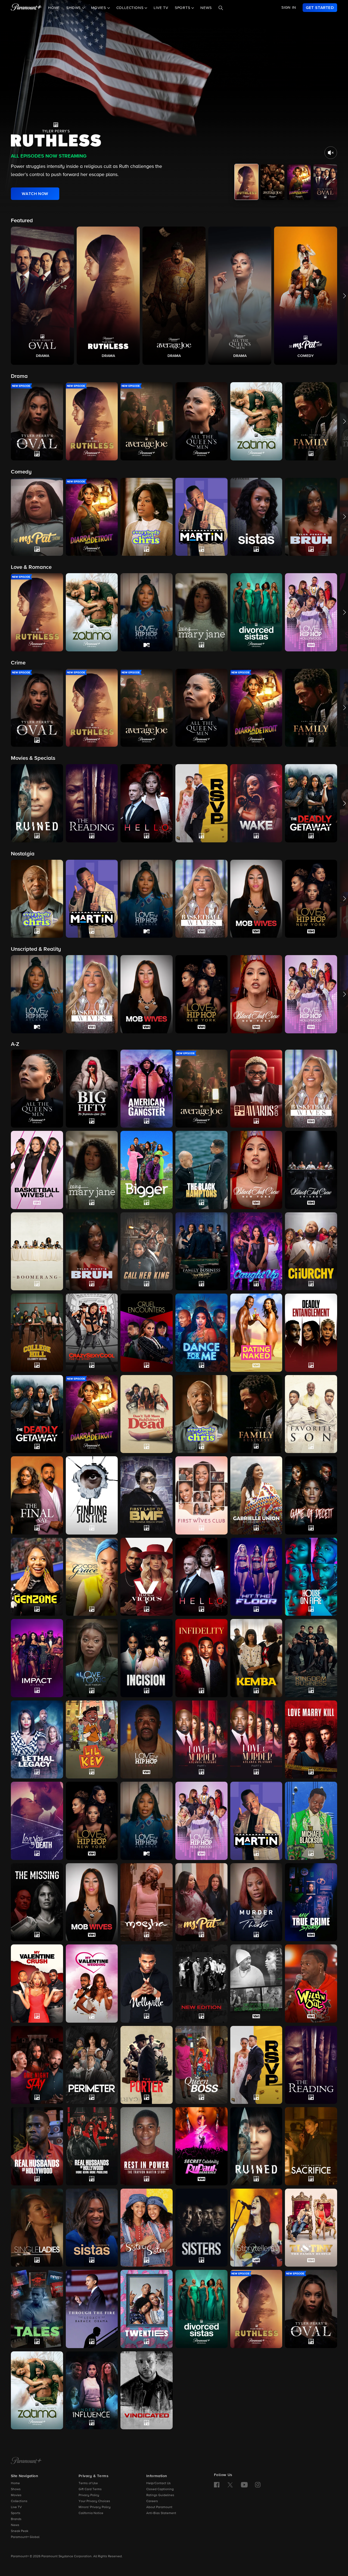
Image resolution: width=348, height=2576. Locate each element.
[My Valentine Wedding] (92, 1984)
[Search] (221, 8)
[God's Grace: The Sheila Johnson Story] (92, 1577)
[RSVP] (256, 2065)
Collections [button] (131, 8)
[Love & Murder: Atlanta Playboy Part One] (201, 1739)
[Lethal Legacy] (37, 1739)
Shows (16, 2489)
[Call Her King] (147, 1251)
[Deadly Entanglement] (311, 1333)
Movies (16, 2495)
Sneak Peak (20, 2531)
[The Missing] (37, 1902)
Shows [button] (74, 8)
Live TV (161, 8)
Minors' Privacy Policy (95, 2507)
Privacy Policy (89, 2495)
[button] (42, 296)
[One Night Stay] (37, 2065)
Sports (16, 2513)
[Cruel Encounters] (147, 1333)
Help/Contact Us (159, 2483)
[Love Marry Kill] (311, 1740)
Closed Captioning (160, 2489)
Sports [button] (183, 8)
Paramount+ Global (25, 2537)
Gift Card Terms (90, 2489)
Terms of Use (88, 2483)
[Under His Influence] (92, 2390)
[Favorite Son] (311, 1414)
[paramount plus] (26, 8)
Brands (16, 2519)
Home (54, 8)
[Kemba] (256, 1658)
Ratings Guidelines (160, 2495)
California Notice (91, 2513)
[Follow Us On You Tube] (244, 2485)
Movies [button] (99, 8)
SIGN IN (289, 8)
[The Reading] (311, 2065)
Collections (19, 2501)
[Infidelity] (201, 1658)
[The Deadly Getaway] (37, 1414)
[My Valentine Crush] (37, 1983)
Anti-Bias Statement (161, 2513)
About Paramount (159, 2507)
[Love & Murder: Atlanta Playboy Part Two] (256, 1740)
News (206, 8)
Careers (152, 2501)
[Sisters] (201, 2228)
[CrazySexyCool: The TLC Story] (92, 1333)
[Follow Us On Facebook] (217, 2485)
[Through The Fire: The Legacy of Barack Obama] (92, 2309)
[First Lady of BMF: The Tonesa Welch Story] (147, 1495)
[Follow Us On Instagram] (258, 2485)
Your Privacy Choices (94, 2501)
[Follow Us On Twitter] (230, 2484)
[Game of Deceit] (311, 1495)
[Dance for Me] (201, 1333)
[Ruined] (256, 2146)
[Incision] (147, 1658)
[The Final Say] (37, 1495)
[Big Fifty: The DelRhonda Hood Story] (92, 1089)
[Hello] (201, 1577)
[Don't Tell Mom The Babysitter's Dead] (147, 1414)
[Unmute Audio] (331, 153)
